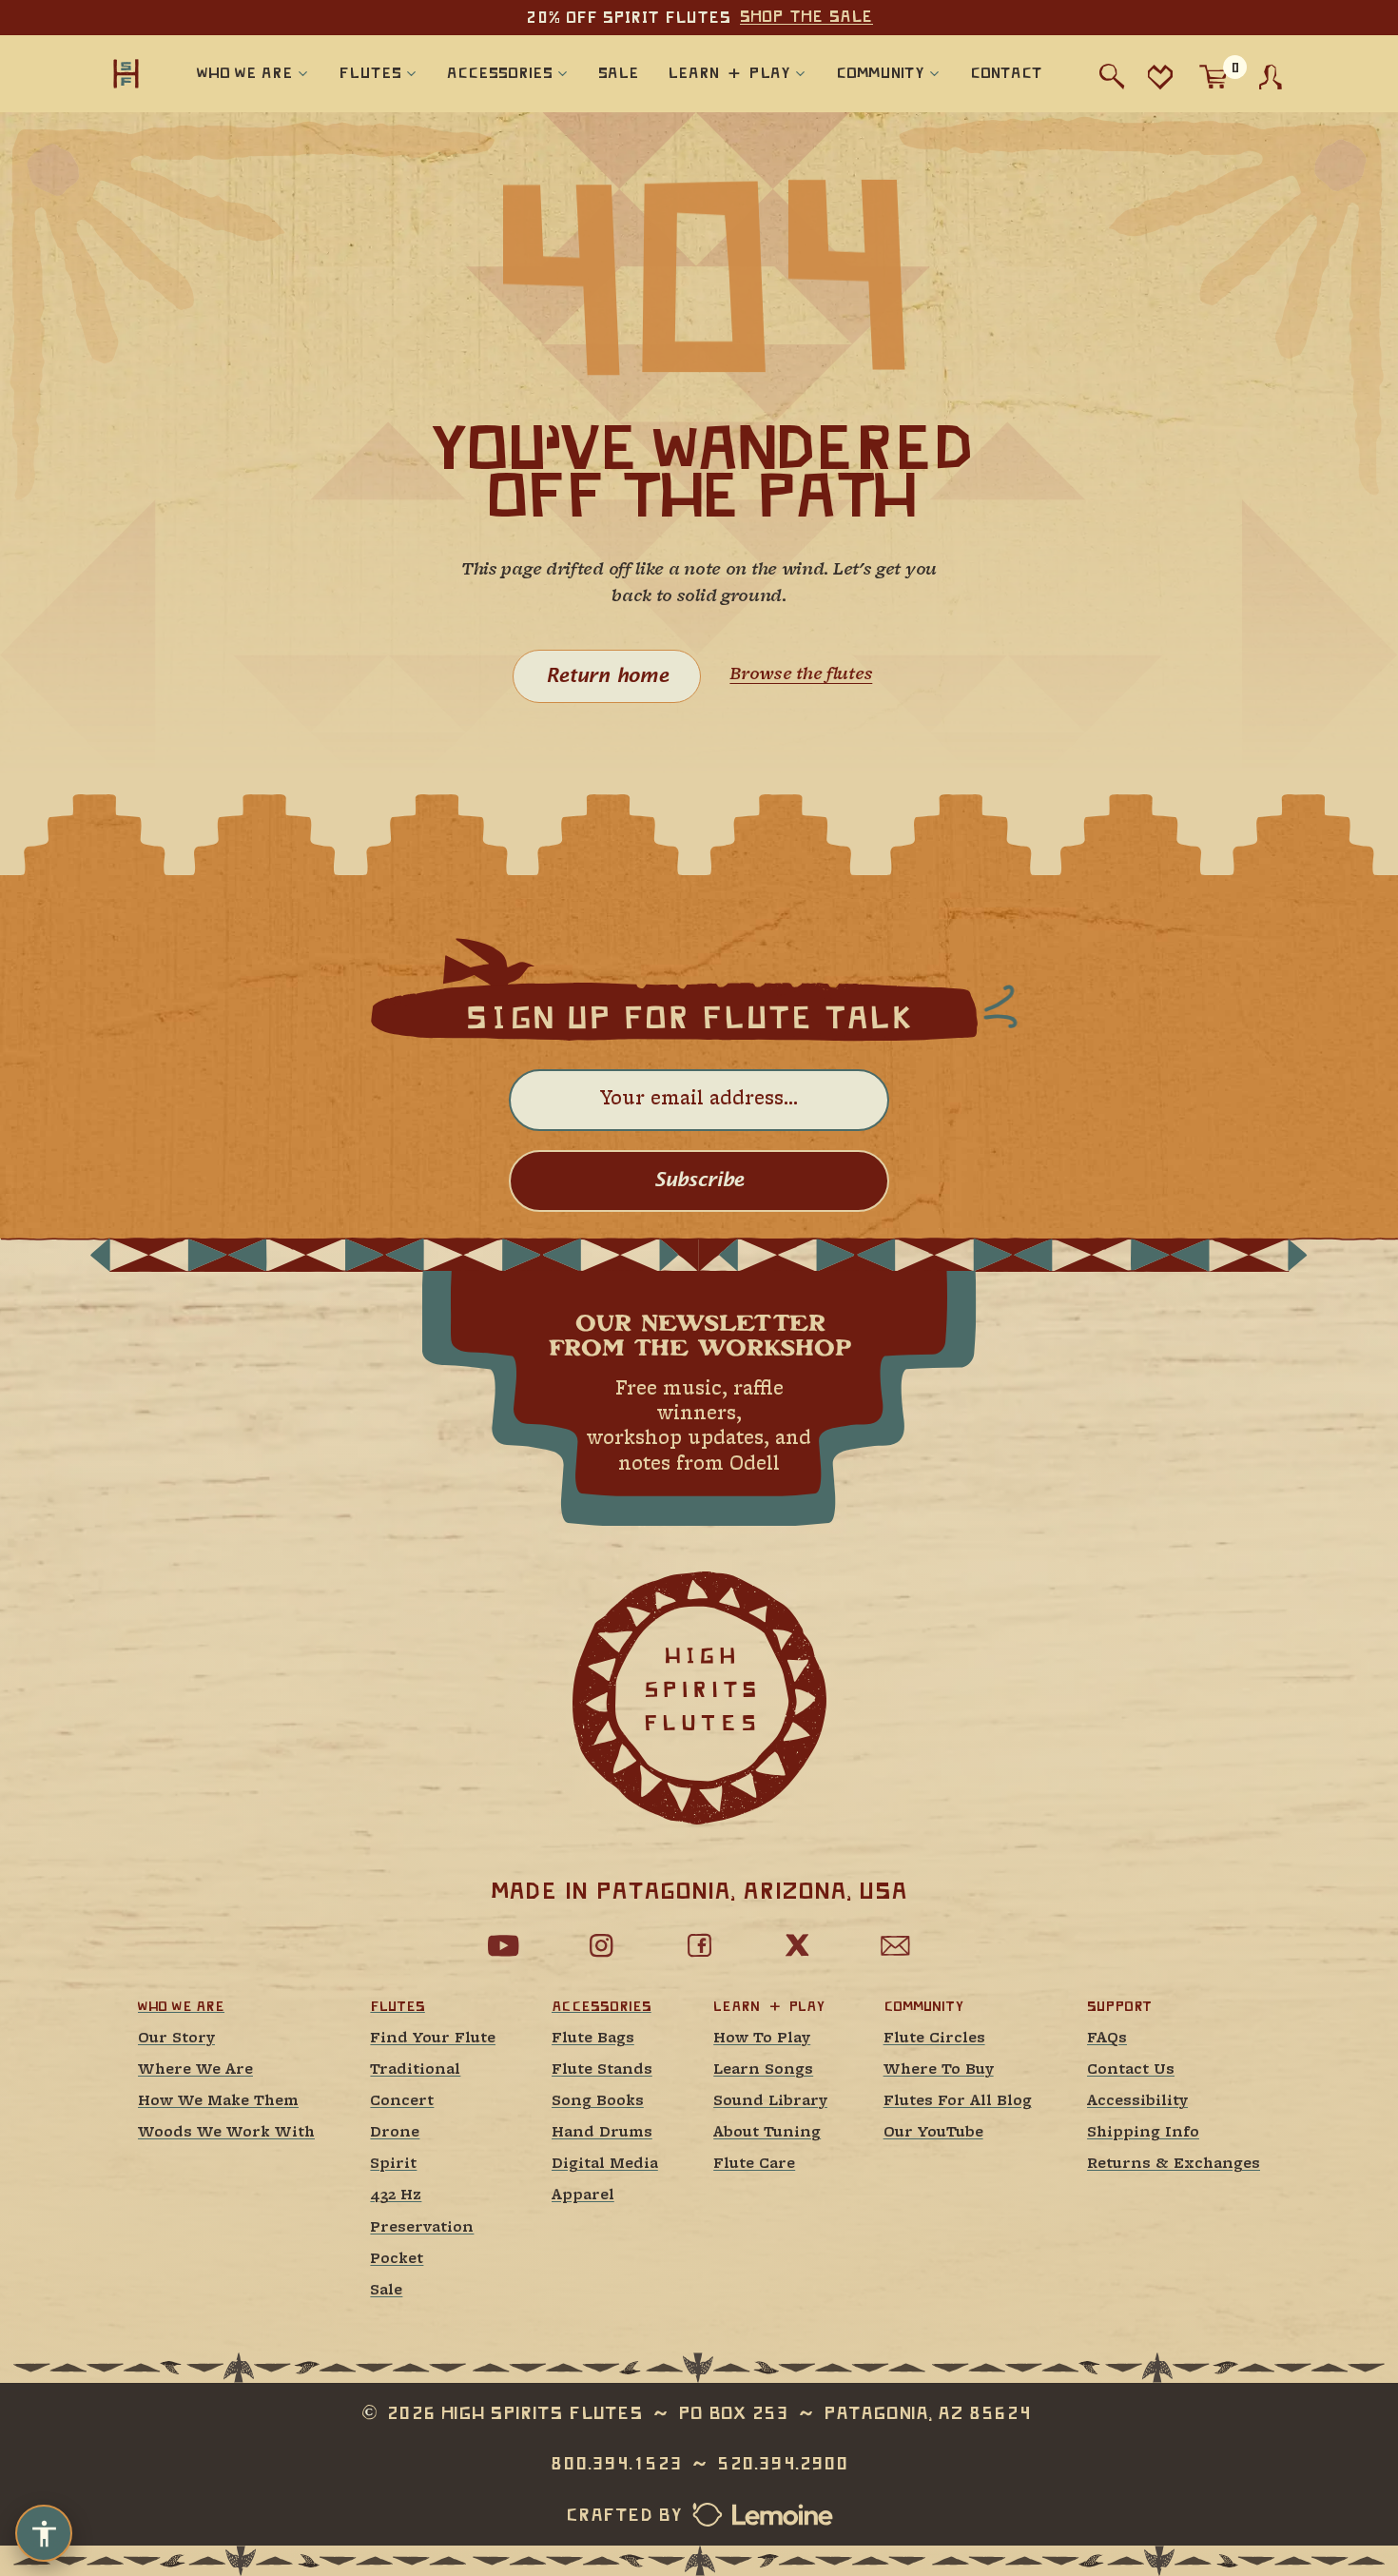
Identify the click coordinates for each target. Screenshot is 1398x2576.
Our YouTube (933, 2133)
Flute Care (754, 2165)
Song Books (598, 2102)
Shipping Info (1143, 2133)
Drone (395, 2133)
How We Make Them (218, 2102)
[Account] (1271, 77)
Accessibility (1137, 2102)
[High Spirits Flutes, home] (126, 73)
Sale (386, 2291)
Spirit (393, 2165)
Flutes (397, 2006)
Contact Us (1131, 2070)
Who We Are (181, 2006)
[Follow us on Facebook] (699, 1945)
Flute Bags (593, 2039)
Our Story (176, 2039)
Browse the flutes (801, 675)
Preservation (422, 2228)
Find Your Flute (433, 2039)
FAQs (1107, 2039)
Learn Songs (763, 2070)
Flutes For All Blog (958, 2102)
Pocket (397, 2260)
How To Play (762, 2039)
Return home (607, 676)
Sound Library (770, 2102)
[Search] (1112, 77)
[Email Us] (895, 1945)
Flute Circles (934, 2039)
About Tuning (767, 2133)
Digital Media (605, 2165)
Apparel (583, 2196)
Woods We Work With (226, 2133)
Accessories (602, 2006)
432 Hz (396, 2196)
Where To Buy (939, 2070)
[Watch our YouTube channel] (503, 1945)
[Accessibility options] (44, 2533)
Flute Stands (602, 2070)
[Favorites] (1160, 77)
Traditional (415, 2070)
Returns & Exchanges (1174, 2165)
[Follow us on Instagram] (601, 1945)
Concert (402, 2102)
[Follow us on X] (797, 1945)
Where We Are (195, 2070)
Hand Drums (602, 2133)
